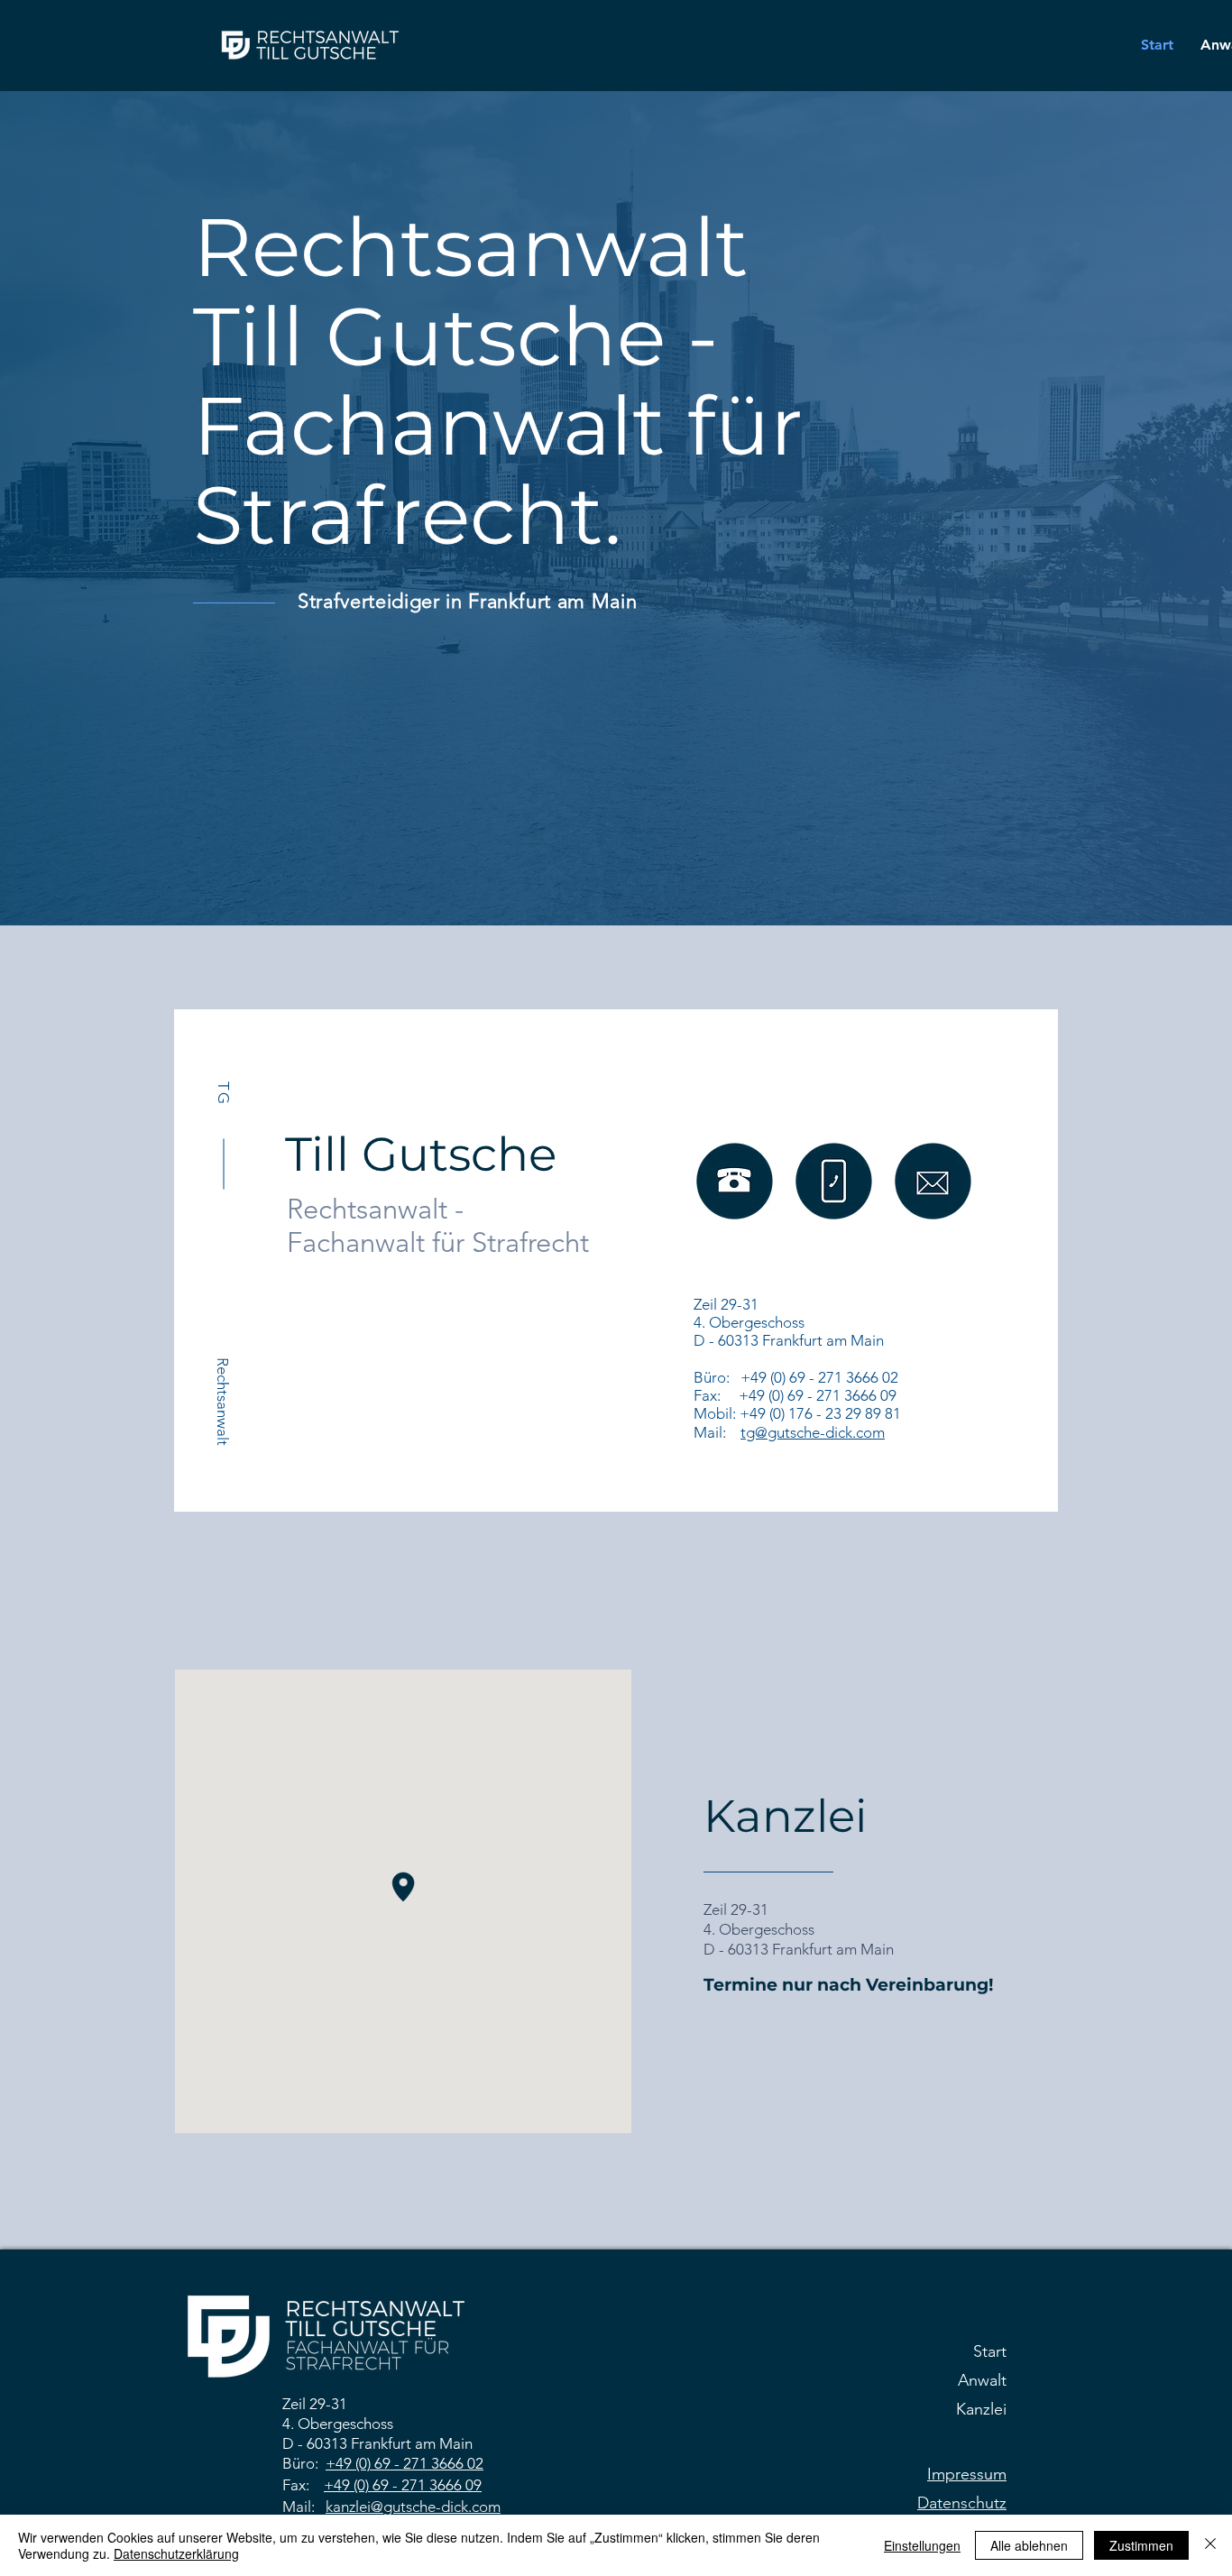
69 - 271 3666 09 (427, 2485)
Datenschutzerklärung (176, 2553)
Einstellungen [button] (922, 2545)
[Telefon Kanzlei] (933, 1181)
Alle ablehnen (1029, 2545)
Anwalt (982, 2380)
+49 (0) (350, 2463)
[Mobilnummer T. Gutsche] (735, 1181)
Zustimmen (1141, 2545)
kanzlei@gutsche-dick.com (413, 2507)
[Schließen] (1210, 2545)
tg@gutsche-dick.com (813, 1432)
